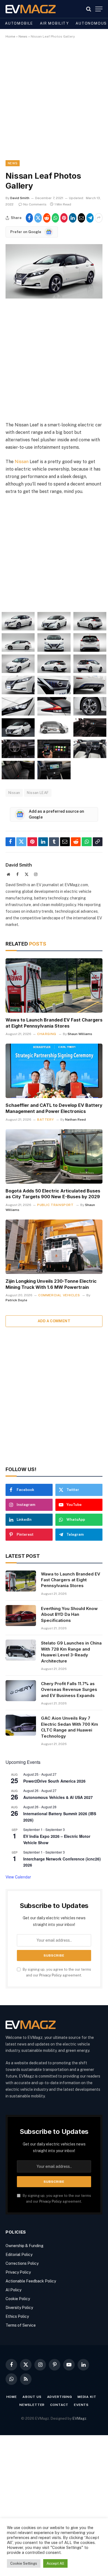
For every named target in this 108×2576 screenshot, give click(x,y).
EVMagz (79, 2418)
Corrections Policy (22, 2263)
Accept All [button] (55, 2563)
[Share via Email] (81, 218)
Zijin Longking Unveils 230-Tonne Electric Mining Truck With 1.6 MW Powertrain (51, 1284)
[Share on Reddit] (47, 218)
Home (10, 36)
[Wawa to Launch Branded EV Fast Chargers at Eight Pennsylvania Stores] (54, 985)
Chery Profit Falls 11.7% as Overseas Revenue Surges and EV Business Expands (69, 1690)
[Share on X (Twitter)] (38, 218)
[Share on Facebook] (29, 218)
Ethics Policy (17, 2316)
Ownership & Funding (25, 2246)
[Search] (89, 9)
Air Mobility (54, 23)
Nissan (22, 462)
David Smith (20, 198)
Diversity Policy (19, 2308)
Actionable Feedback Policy (31, 2281)
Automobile (19, 23)
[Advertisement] (54, 104)
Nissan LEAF (38, 793)
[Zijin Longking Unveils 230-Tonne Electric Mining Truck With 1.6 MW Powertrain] (54, 1247)
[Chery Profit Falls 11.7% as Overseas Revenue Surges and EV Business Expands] (21, 1691)
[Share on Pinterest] (64, 218)
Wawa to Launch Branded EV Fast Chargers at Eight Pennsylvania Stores (54, 1023)
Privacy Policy (51, 1975)
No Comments (35, 204)
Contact (59, 2405)
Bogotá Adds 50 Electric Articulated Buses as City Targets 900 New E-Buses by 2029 (53, 1194)
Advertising (60, 2397)
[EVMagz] (31, 9)
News (23, 36)
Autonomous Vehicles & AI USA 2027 (58, 1797)
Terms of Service (21, 2325)
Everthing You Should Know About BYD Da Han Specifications (69, 1614)
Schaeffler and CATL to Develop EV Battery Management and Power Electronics (54, 1108)
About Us (32, 2397)
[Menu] (99, 9)
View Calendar (18, 1877)
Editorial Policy (19, 2255)
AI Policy (13, 2290)
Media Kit (87, 2397)
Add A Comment (54, 1321)
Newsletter (32, 2405)
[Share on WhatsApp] (55, 218)
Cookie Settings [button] (24, 2563)
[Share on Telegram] (90, 218)
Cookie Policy (18, 2299)
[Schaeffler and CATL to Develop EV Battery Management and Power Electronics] (54, 1071)
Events (81, 2405)
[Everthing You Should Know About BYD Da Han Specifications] (21, 1616)
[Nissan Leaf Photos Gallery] (54, 297)
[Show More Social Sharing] (99, 218)
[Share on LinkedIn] (73, 218)
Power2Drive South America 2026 (54, 1781)
